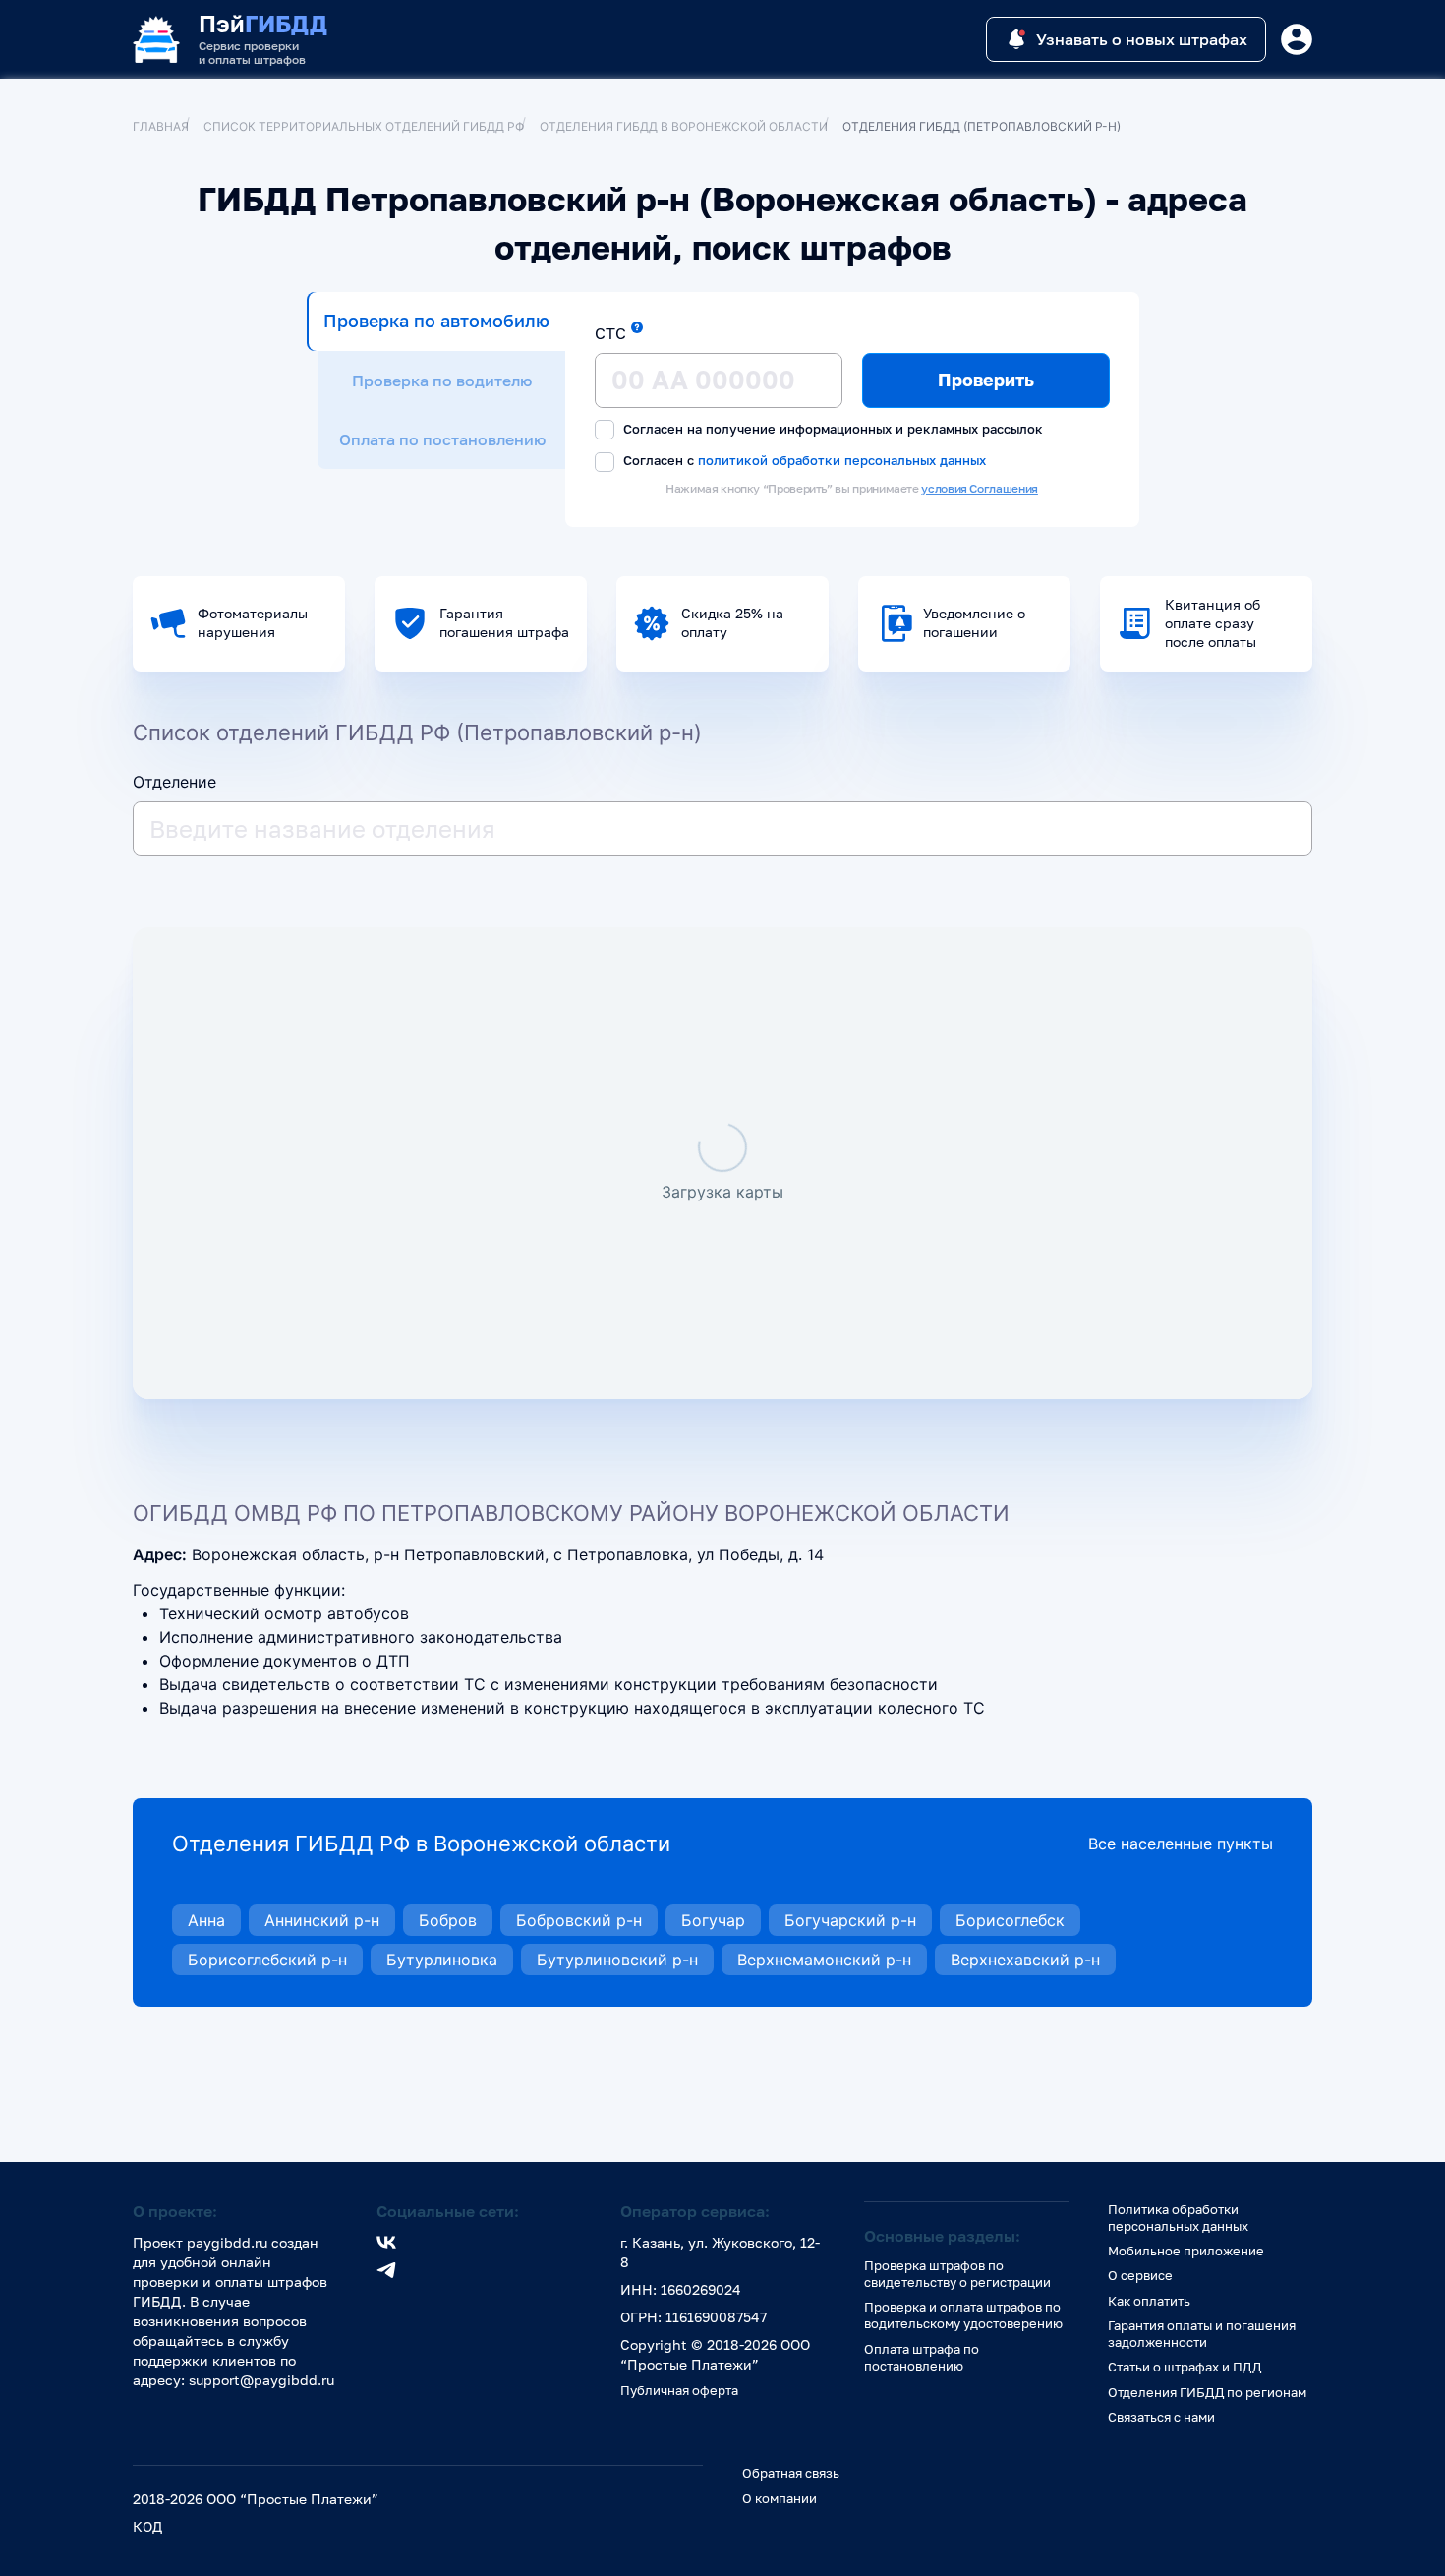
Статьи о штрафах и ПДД (1185, 2367)
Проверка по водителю (442, 381)
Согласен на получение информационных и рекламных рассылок (831, 429)
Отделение (174, 782)
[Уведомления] (1297, 39)
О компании (780, 2498)
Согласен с (803, 460)
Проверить (986, 380)
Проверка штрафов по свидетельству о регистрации (957, 2274)
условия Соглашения (980, 488)
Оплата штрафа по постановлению (922, 2357)
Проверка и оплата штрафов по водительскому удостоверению (963, 2315)
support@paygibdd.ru (261, 2380)
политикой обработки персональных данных (842, 460)
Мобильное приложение (1186, 2251)
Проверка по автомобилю (436, 321)
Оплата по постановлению (442, 439)
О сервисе (1140, 2275)
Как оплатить (1149, 2301)
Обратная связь (791, 2473)
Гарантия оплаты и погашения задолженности (1202, 2334)
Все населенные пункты (1181, 1844)
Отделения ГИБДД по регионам (1207, 2392)
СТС (610, 333)
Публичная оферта (679, 2390)
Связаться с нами (1161, 2417)
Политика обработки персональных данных (1178, 2218)
